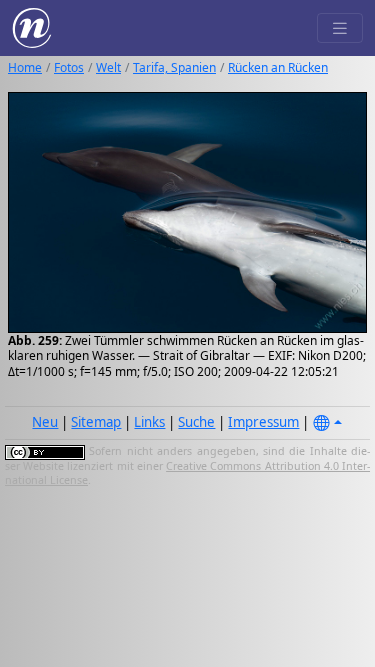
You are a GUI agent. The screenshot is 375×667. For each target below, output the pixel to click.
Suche (196, 422)
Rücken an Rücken (278, 67)
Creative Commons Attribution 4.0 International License (187, 473)
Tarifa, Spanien (174, 67)
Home (25, 67)
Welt (108, 67)
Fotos (69, 67)
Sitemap (96, 422)
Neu (45, 422)
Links (149, 422)
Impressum (263, 422)
